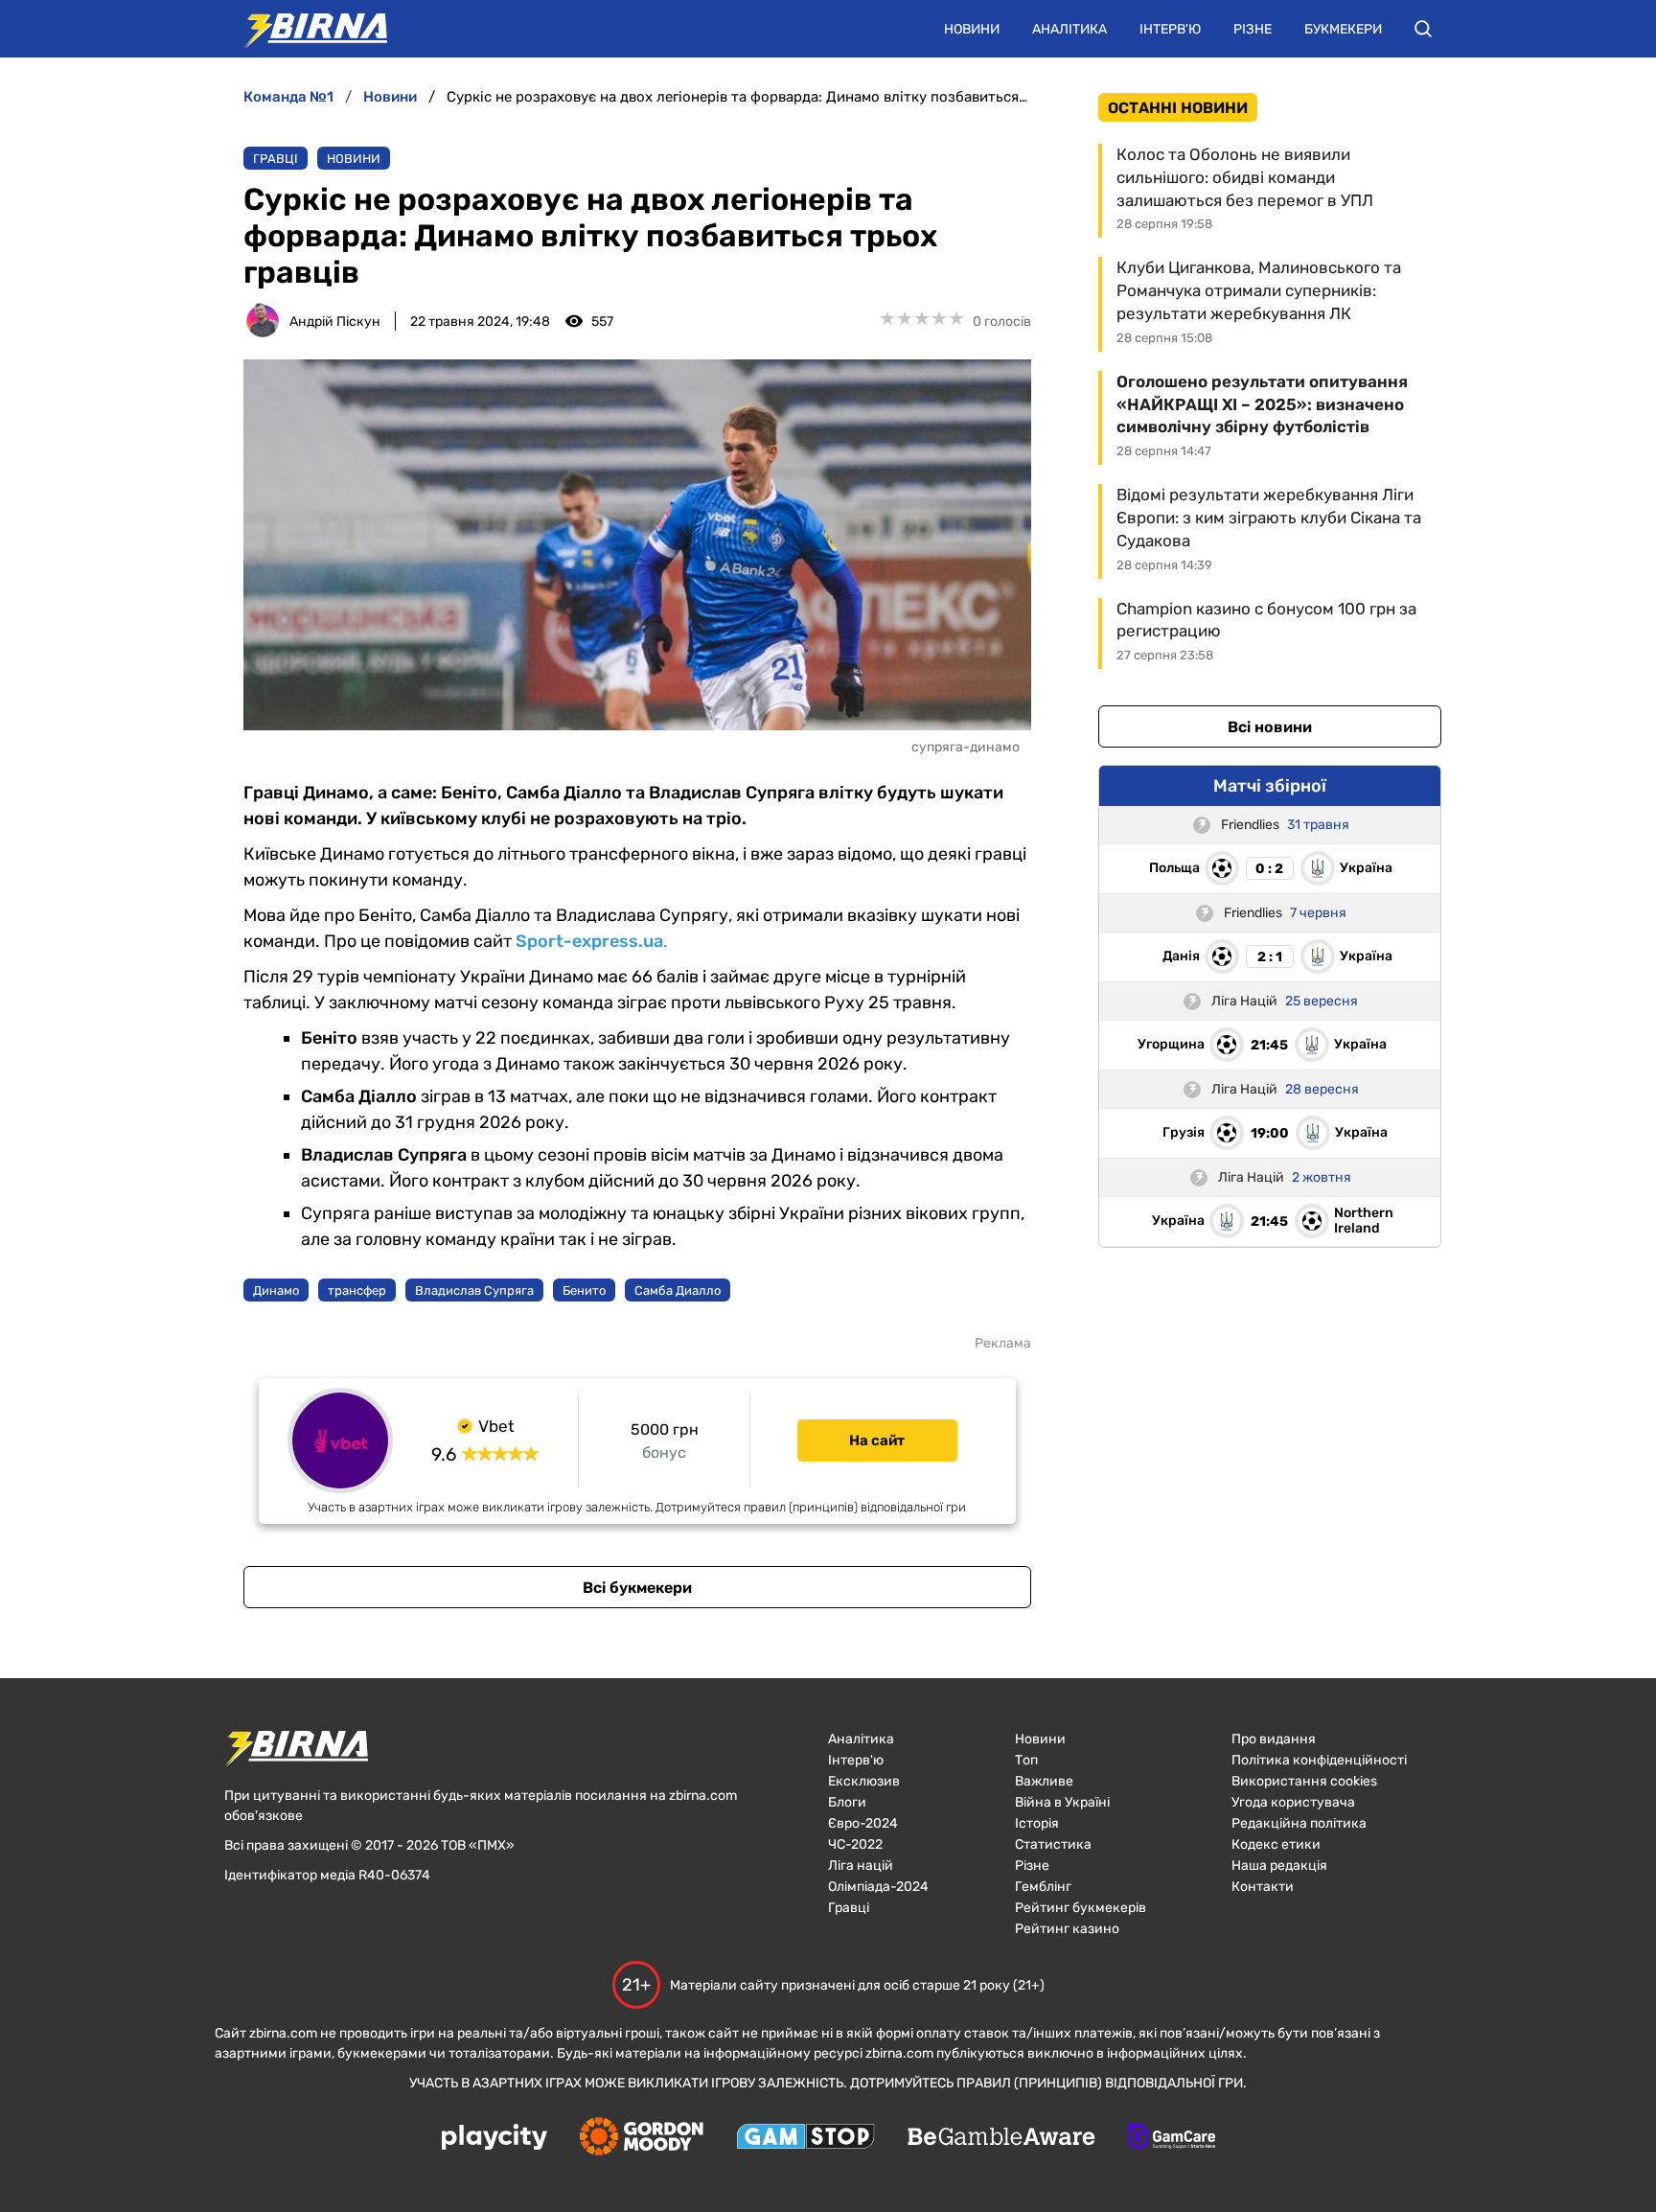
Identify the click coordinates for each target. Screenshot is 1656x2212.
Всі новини (1270, 727)
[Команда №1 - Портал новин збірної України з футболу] (306, 29)
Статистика (1053, 1844)
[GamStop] (805, 2138)
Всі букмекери (637, 1588)
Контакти (1263, 1887)
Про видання (1274, 1739)
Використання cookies (1304, 1781)
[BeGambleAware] (1001, 2138)
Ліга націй (861, 1866)
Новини (972, 29)
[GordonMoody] (642, 2138)
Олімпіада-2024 (878, 1887)
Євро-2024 (863, 1823)
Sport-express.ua (589, 941)
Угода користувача (1293, 1802)
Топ (1026, 1760)
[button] (1423, 29)
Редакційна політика (1299, 1823)
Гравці (276, 159)
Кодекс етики (1276, 1844)
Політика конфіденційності (1319, 1760)
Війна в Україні (1062, 1802)
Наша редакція (1279, 1866)
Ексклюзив (864, 1781)
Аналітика (1069, 29)
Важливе (1044, 1781)
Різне (1253, 29)
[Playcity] (494, 2139)
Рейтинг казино (1067, 1929)
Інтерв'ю (1170, 29)
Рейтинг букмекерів (1081, 1908)
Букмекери (1343, 29)
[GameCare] (1172, 2138)
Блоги (847, 1802)
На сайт (877, 1440)
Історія (1037, 1823)
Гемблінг (1043, 1887)
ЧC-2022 (855, 1844)
